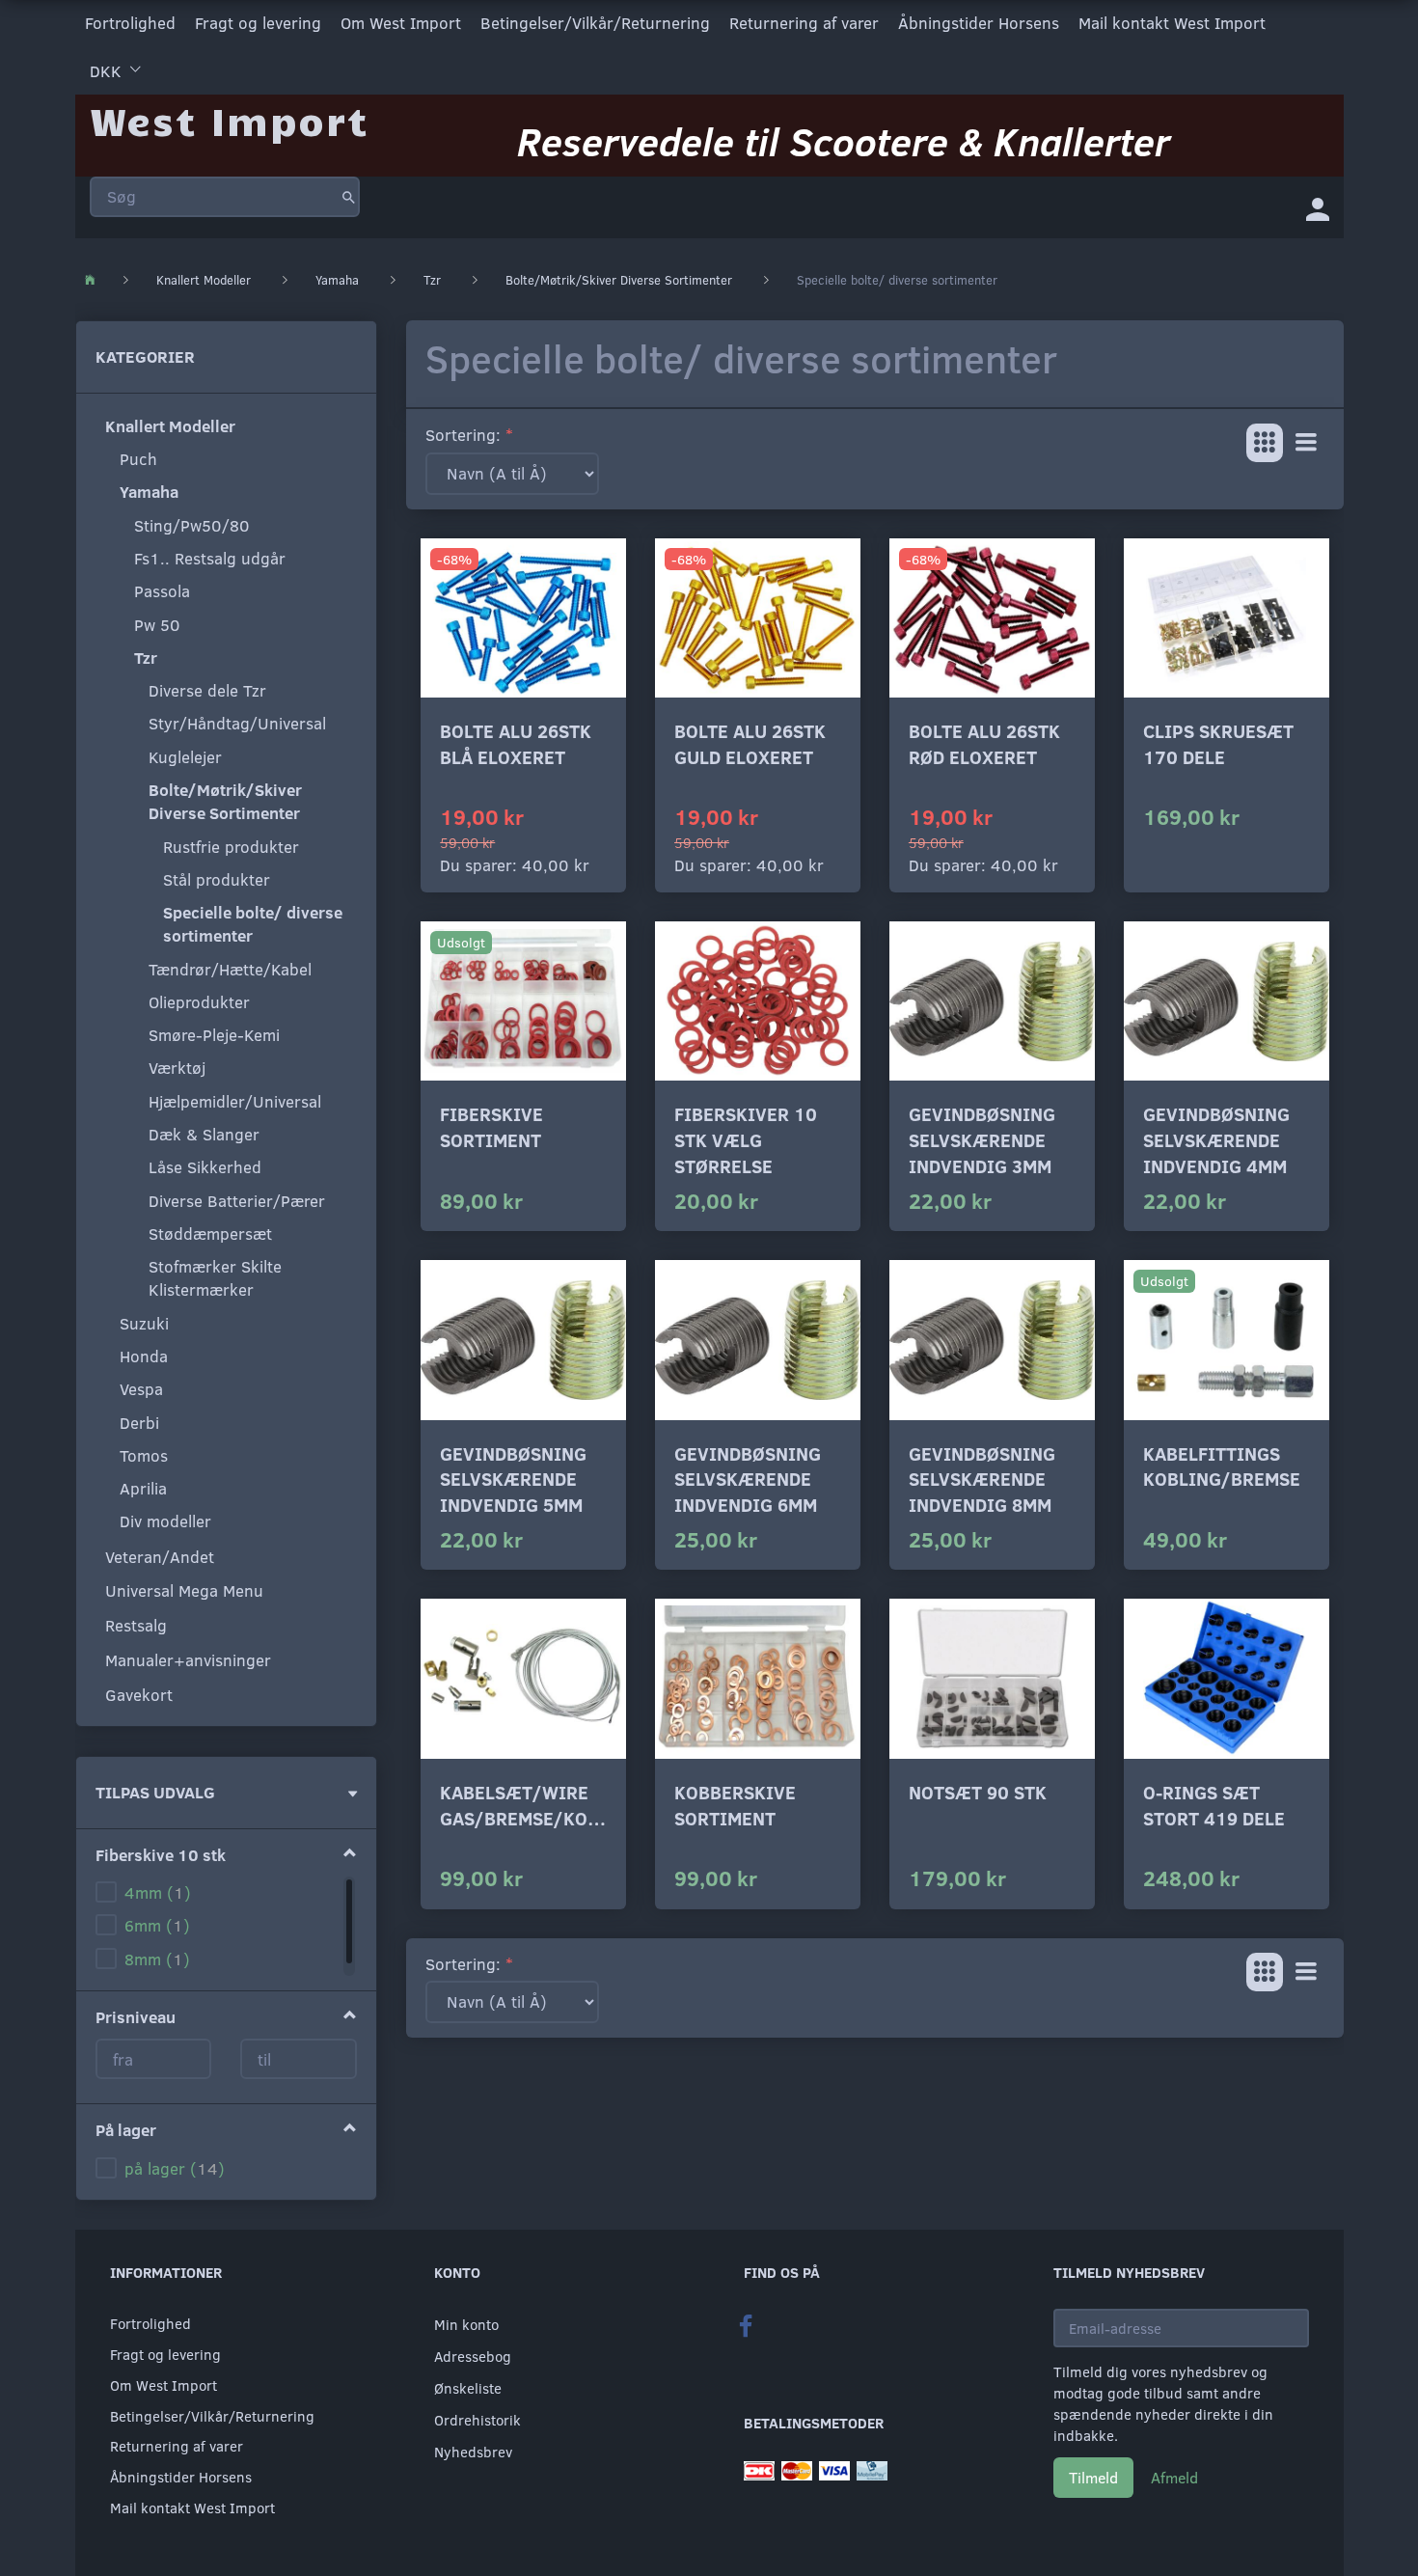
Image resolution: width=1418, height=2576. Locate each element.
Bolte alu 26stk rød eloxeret (984, 744)
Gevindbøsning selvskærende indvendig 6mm (748, 1479)
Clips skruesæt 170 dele (1218, 744)
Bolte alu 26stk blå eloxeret (516, 744)
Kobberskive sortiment (735, 1805)
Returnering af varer (804, 23)
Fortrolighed (130, 23)
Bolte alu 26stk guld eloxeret (750, 744)
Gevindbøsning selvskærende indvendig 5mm (513, 1479)
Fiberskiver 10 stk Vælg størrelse (746, 1139)
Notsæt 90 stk (978, 1792)
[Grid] (1265, 443)
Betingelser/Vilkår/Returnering (595, 23)
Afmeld (1174, 2477)
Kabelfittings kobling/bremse (1222, 1466)
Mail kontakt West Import (1172, 23)
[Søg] (349, 197)
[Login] (1318, 207)
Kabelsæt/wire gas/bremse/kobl (523, 1805)
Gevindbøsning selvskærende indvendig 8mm (982, 1479)
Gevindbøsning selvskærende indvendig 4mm (1216, 1139)
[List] (1306, 443)
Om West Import (401, 23)
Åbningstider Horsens (979, 23)
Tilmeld (1093, 2477)
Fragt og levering (258, 23)
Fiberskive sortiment (491, 1127)
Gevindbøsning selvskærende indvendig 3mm (982, 1139)
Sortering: (463, 435)
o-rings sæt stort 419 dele (1214, 1805)
